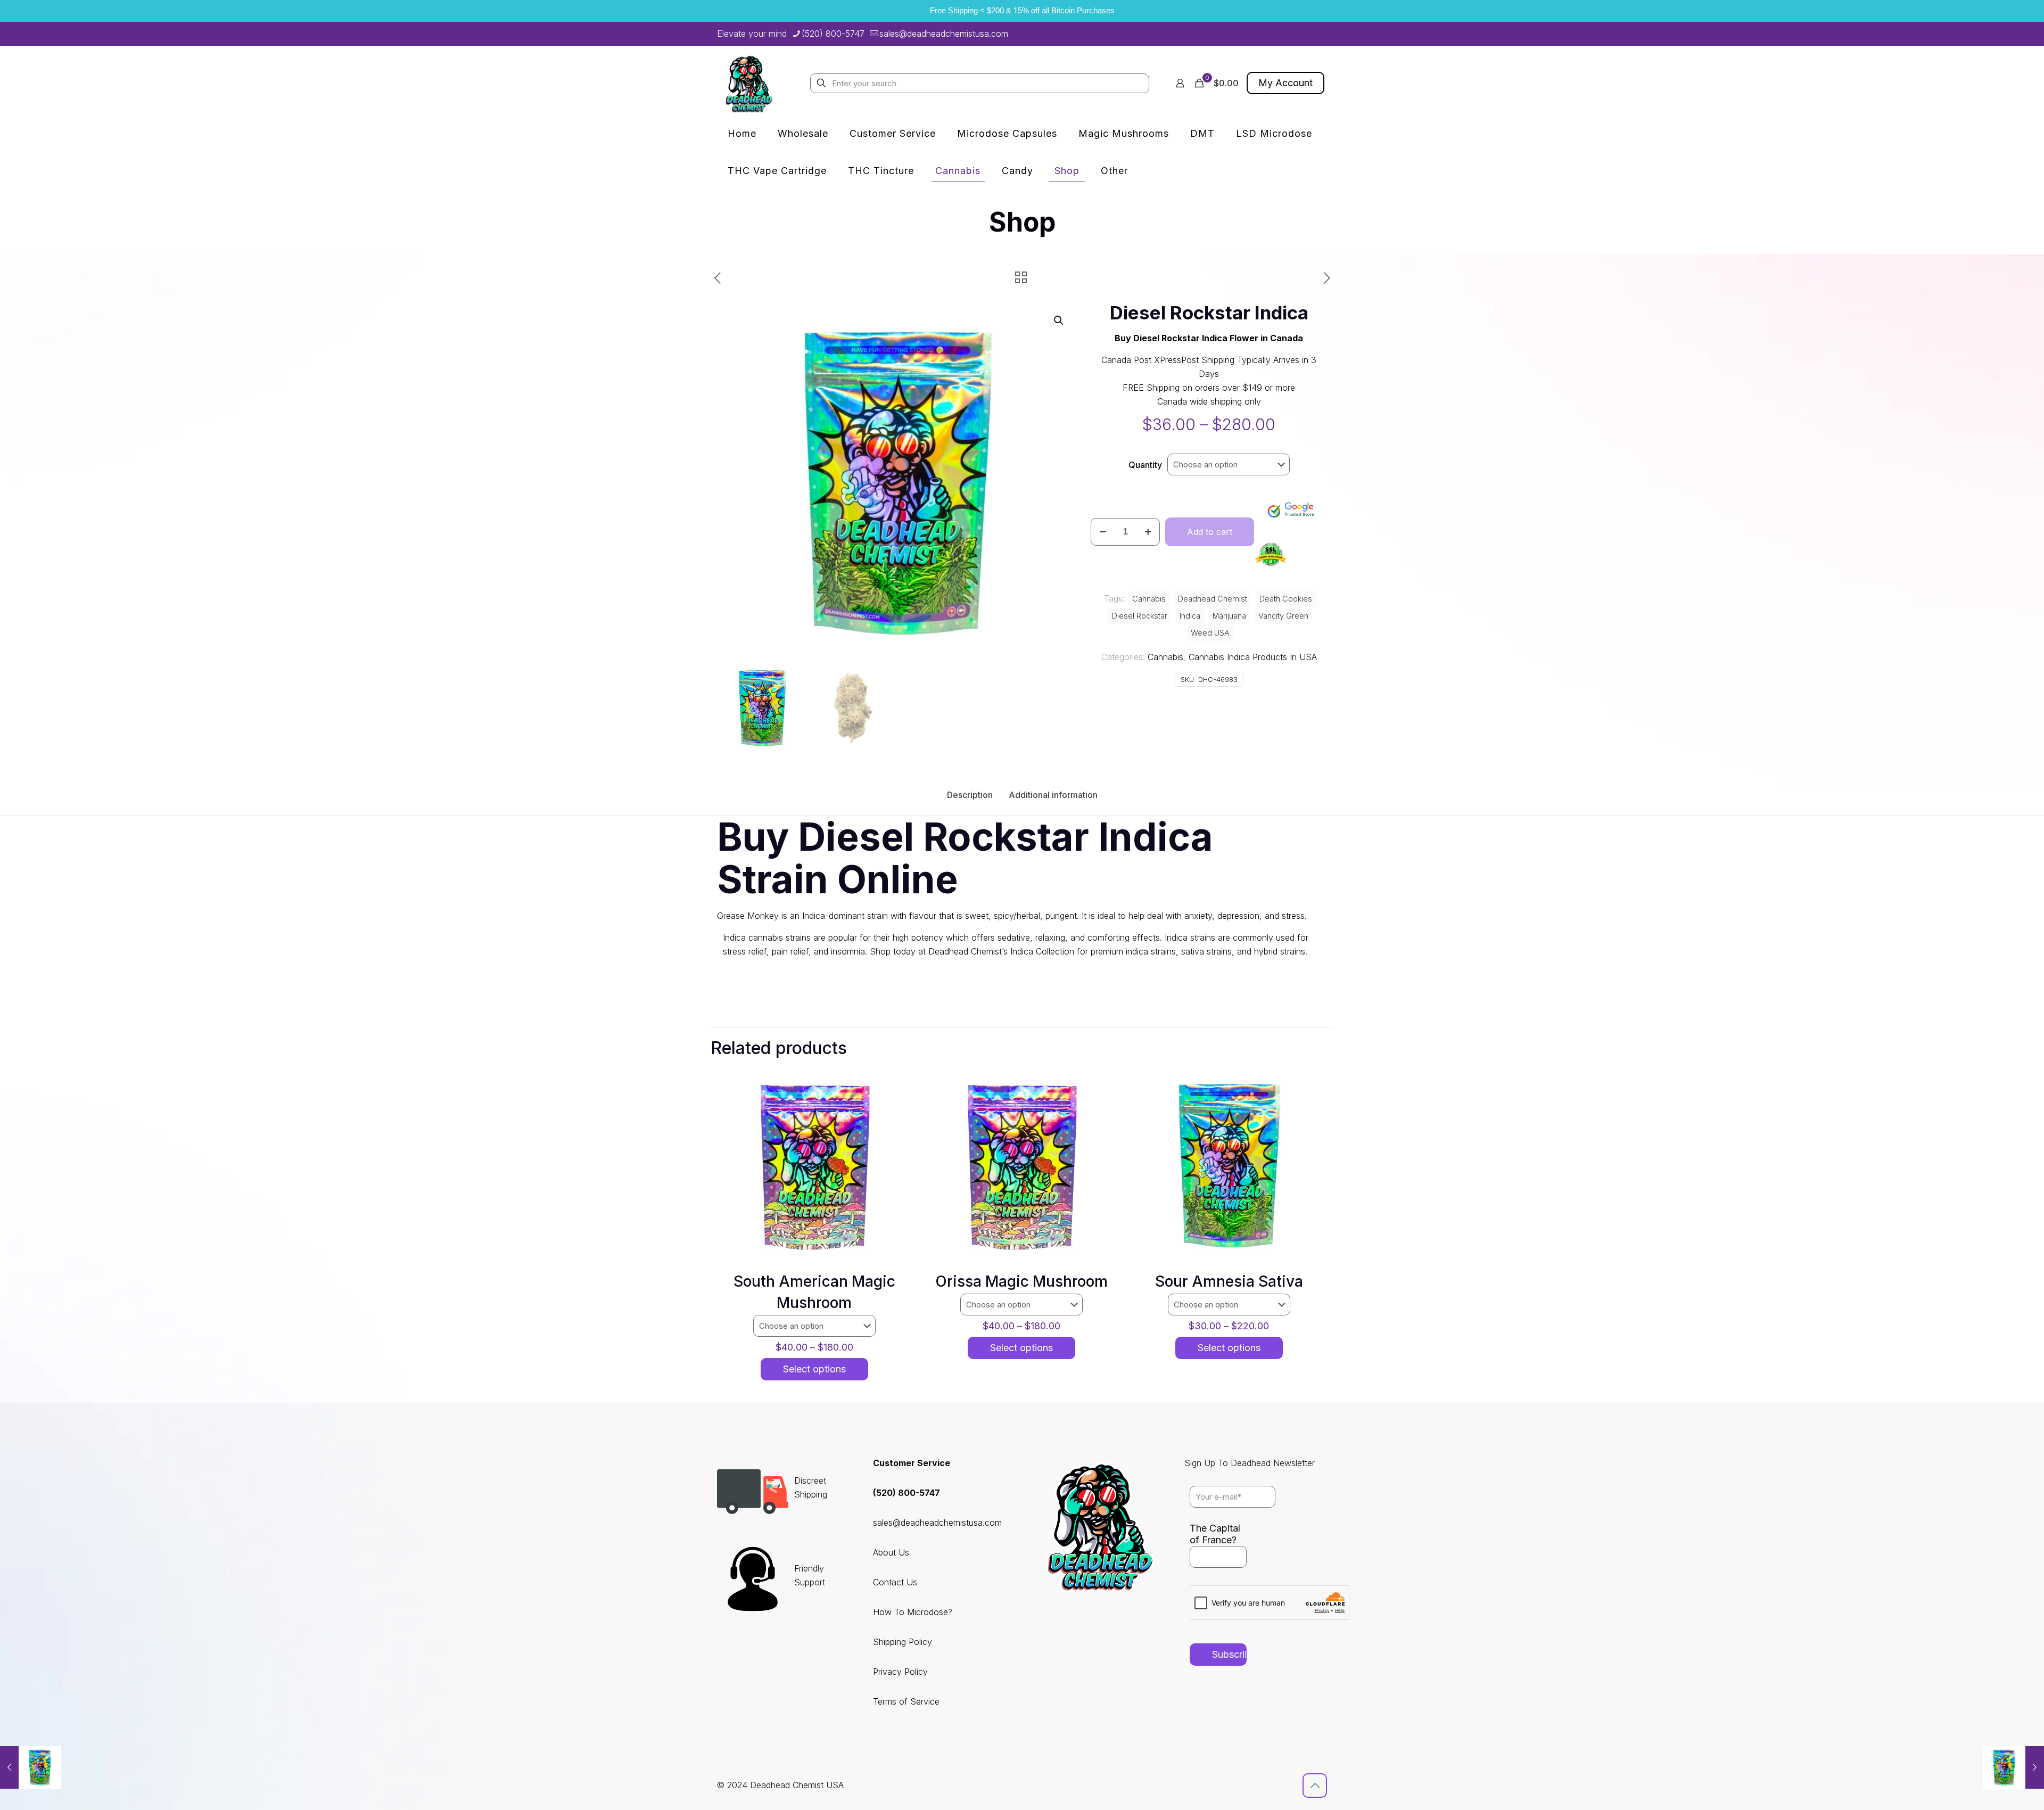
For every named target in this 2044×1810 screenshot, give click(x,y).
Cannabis (1165, 657)
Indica (1190, 616)
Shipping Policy (903, 1642)
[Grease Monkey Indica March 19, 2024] (2013, 1767)
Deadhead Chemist (1213, 599)
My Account (1285, 83)
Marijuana (1229, 616)
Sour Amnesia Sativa (1229, 1281)
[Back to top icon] (1315, 1786)
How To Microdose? (913, 1612)
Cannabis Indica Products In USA (1253, 657)
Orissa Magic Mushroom (1021, 1281)
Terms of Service (906, 1701)
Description (970, 795)
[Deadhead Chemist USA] (749, 83)
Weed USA (1210, 633)
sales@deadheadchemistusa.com (944, 34)
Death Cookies (1286, 599)
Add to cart (1210, 532)
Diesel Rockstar (1140, 616)
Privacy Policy (900, 1672)
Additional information (1053, 795)
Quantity (1145, 465)
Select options (814, 1369)
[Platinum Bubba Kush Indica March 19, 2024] (31, 1767)
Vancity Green (1283, 616)
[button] (1059, 320)
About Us (891, 1552)
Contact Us (895, 1582)
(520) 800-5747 (833, 34)
